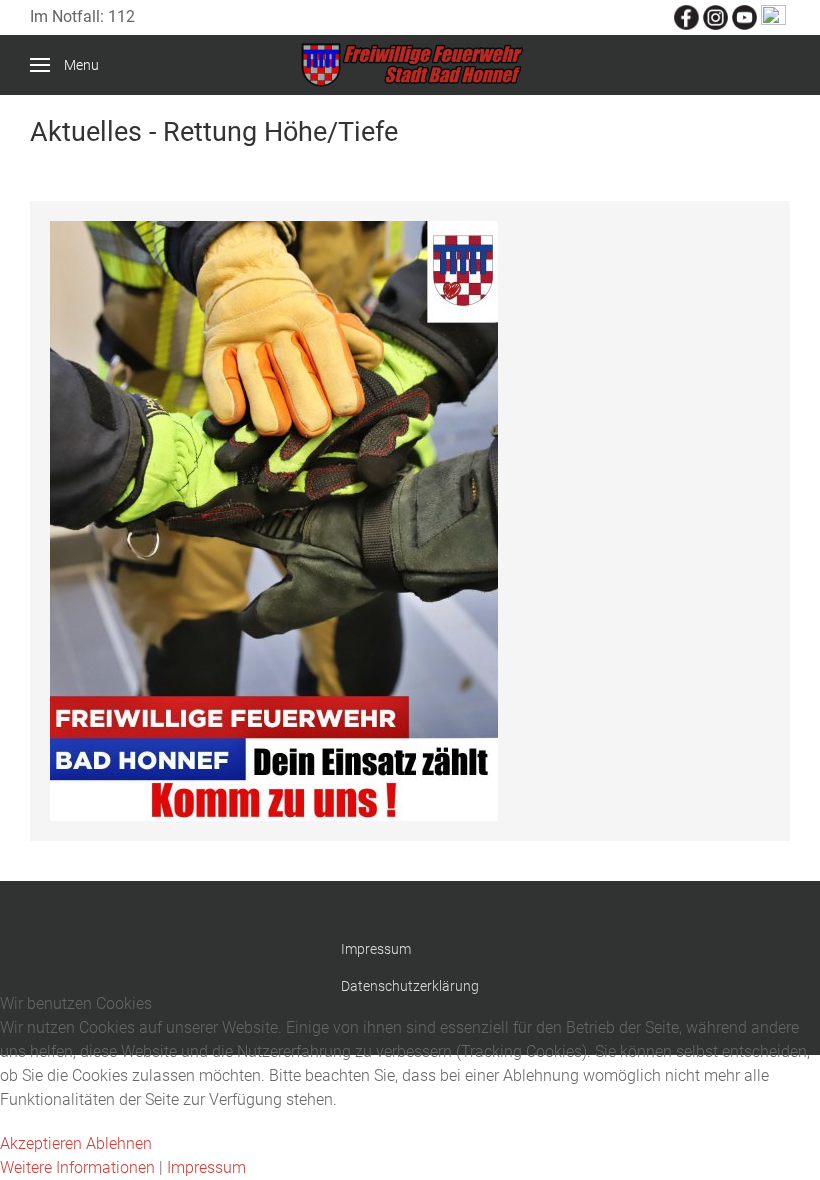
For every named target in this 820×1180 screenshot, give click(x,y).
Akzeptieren (41, 1143)
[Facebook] (686, 16)
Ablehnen (119, 1143)
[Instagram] (715, 16)
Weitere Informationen (77, 1167)
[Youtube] (744, 16)
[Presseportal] (773, 16)
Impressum (376, 949)
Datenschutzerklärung (410, 986)
